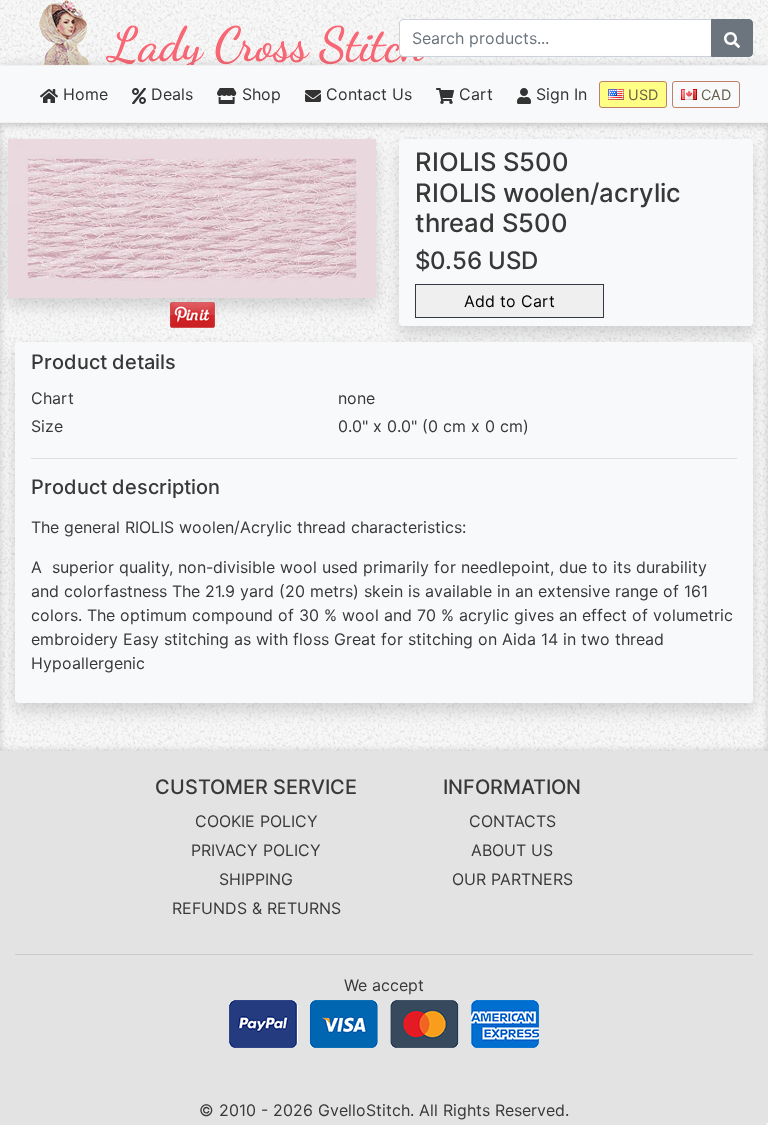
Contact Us (366, 94)
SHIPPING (256, 879)
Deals (169, 94)
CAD (714, 94)
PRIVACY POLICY (256, 850)
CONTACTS (512, 821)
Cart (473, 94)
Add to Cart (509, 301)
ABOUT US (512, 850)
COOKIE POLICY (256, 821)
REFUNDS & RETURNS (256, 908)
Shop (258, 94)
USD (641, 94)
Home (83, 94)
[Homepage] (233, 31)
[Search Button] (732, 38)
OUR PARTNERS (512, 879)
